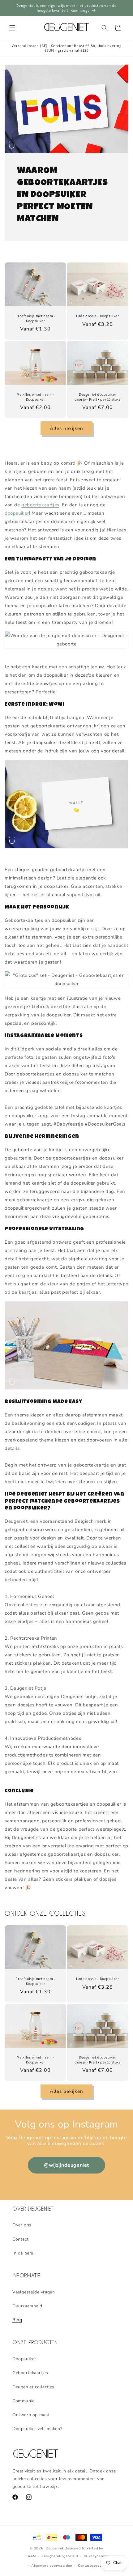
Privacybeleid (96, 2556)
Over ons (22, 2225)
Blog (17, 2320)
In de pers (23, 2253)
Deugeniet (55, 2548)
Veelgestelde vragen (34, 2292)
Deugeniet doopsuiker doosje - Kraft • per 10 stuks (97, 397)
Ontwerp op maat (31, 2415)
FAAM (31, 2556)
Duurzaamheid (27, 2306)
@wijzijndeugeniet (66, 2165)
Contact (20, 2239)
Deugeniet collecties (33, 2387)
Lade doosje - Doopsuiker (97, 316)
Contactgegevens (93, 2566)
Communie (24, 2401)
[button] (12, 28)
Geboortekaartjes (30, 2373)
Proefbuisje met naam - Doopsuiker (35, 318)
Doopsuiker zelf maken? (37, 2429)
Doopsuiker (24, 2359)
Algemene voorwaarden (52, 2566)
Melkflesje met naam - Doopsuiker (36, 397)
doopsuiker (17, 513)
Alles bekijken (66, 428)
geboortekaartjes (40, 505)
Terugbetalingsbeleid (60, 2556)
